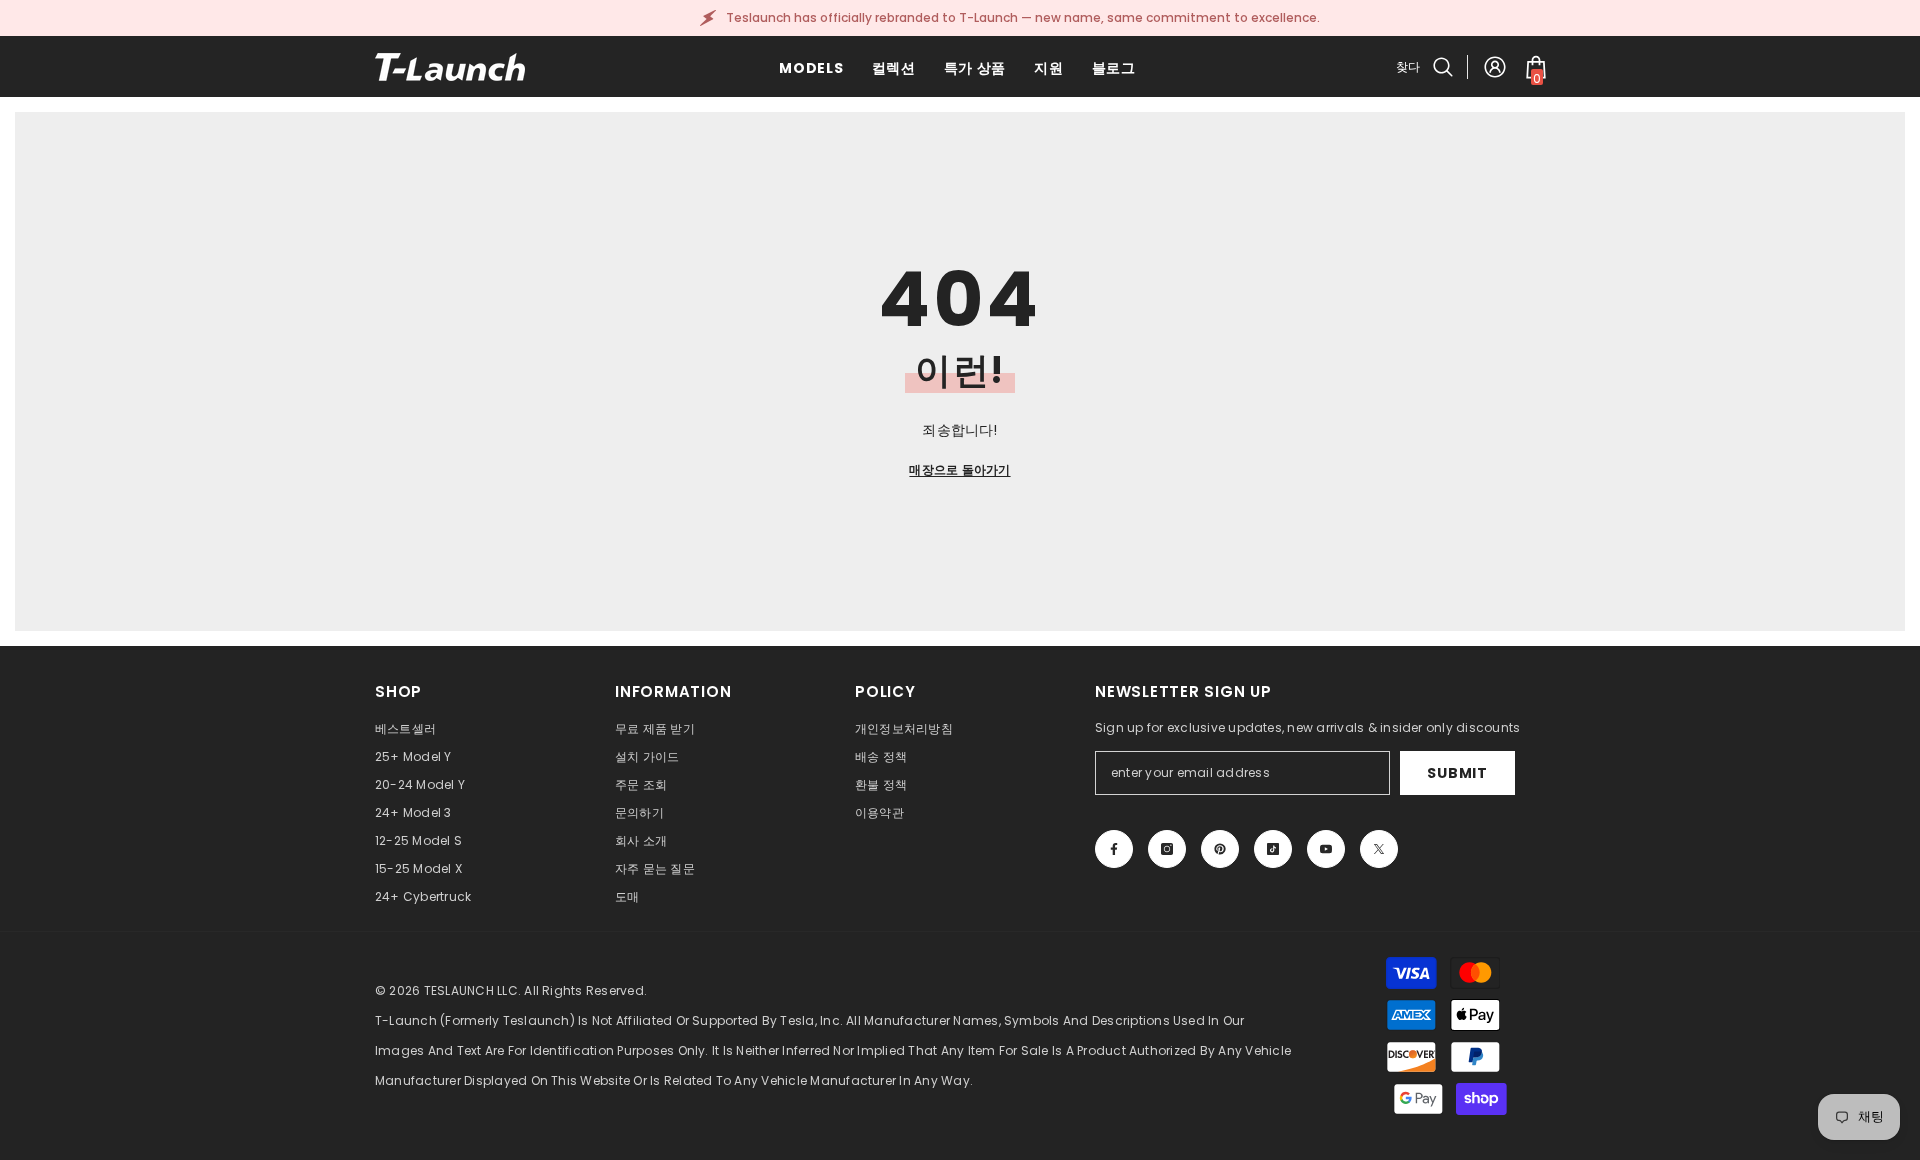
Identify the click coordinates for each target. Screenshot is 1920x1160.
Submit (1457, 773)
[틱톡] (1273, 849)
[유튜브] (1326, 849)
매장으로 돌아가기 (959, 469)
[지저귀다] (1379, 849)
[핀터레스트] (1220, 849)
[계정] (1495, 67)
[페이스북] (1114, 849)
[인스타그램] (1167, 849)
